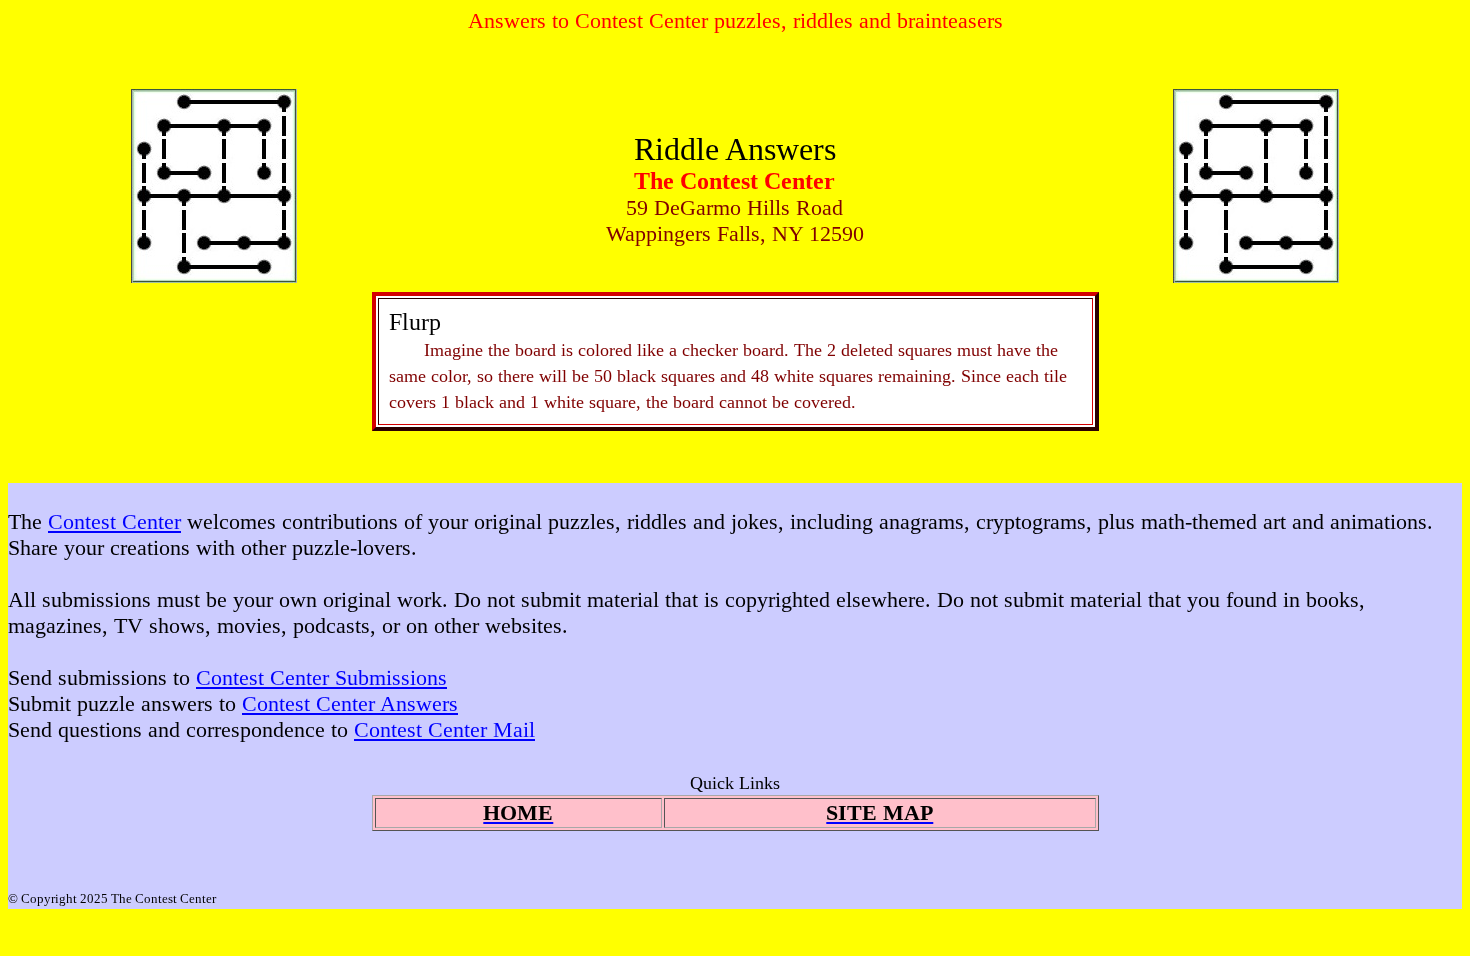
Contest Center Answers (350, 703)
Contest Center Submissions (321, 677)
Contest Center (114, 521)
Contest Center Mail (444, 729)
